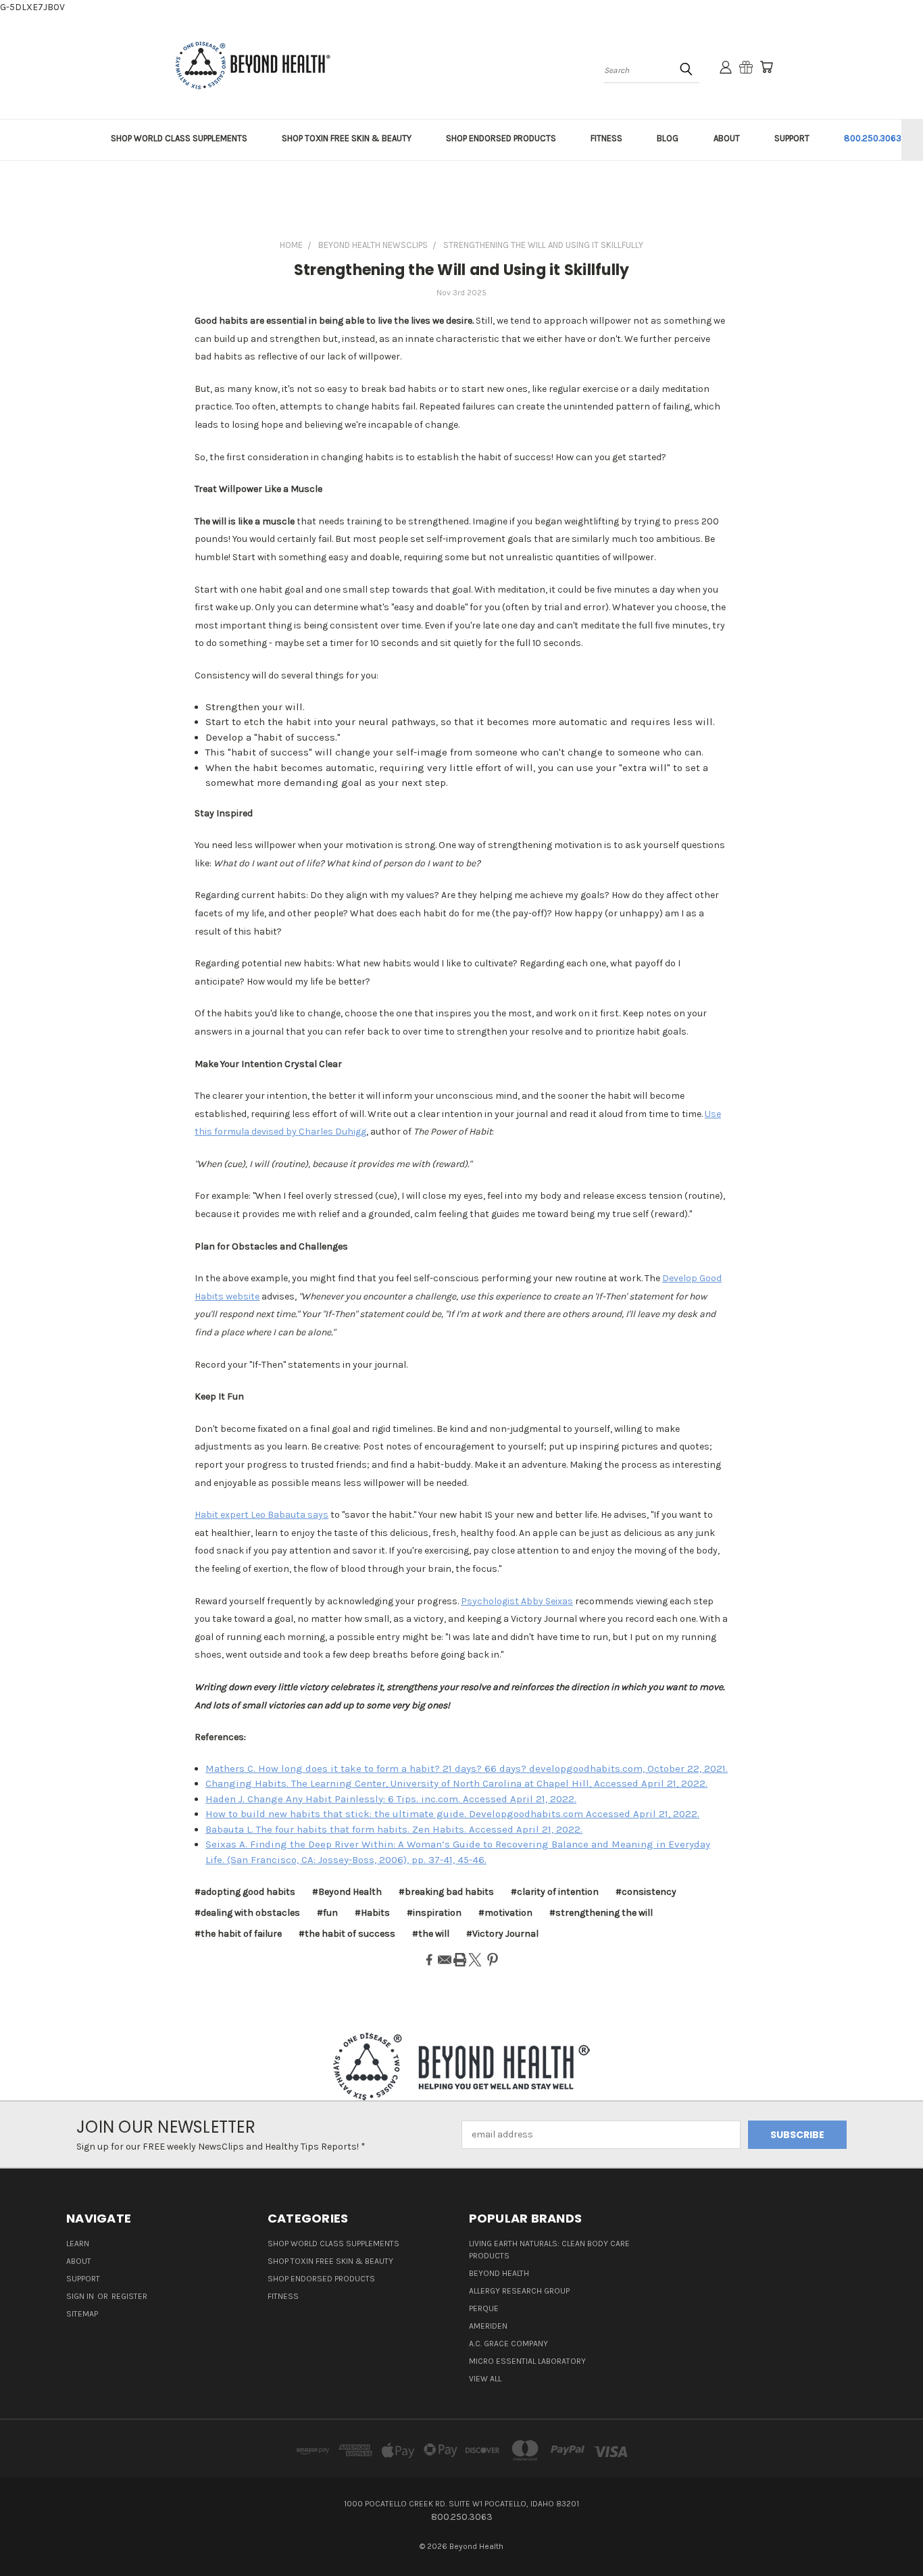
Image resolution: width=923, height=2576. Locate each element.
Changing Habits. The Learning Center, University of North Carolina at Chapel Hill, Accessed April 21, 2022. (456, 1783)
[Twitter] (475, 1960)
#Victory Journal (502, 1934)
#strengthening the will (601, 1913)
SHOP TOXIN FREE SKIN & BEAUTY (347, 138)
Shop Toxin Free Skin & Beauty (330, 2261)
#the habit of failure (238, 1934)
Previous (888, 2534)
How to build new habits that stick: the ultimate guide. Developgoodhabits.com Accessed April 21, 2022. (452, 1814)
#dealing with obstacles (247, 1913)
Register (129, 2296)
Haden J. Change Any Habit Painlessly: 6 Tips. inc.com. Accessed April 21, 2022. (391, 1799)
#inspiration (434, 1913)
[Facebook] (429, 1960)
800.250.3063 (873, 138)
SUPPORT (792, 138)
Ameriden (488, 2326)
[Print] (460, 1960)
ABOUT (727, 138)
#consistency (646, 1892)
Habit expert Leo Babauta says (261, 1515)
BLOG (668, 138)
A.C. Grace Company (508, 2344)
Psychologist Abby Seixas (517, 1601)
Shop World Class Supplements (333, 2244)
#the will (431, 1934)
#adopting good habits (245, 1892)
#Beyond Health (347, 1892)
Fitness (283, 2296)
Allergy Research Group (519, 2291)
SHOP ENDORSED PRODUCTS (501, 138)
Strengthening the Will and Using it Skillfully (462, 270)
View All (485, 2379)
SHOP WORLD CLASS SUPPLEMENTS (179, 138)
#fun (327, 1913)
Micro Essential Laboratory (527, 2361)
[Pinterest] (493, 1960)
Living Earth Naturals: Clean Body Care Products (549, 2250)
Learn (78, 2244)
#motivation (505, 1913)
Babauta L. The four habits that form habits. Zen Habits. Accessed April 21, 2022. (394, 1829)
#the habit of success (347, 1934)
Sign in (81, 2296)
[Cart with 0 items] (766, 67)
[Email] (445, 1960)
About (79, 2261)
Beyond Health (499, 2273)
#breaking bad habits (446, 1892)
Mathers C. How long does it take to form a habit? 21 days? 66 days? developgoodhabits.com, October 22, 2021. (467, 1768)
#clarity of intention (555, 1892)
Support (83, 2279)
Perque (484, 2308)
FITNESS (606, 138)
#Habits (372, 1913)
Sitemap (82, 2314)
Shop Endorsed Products (321, 2279)
